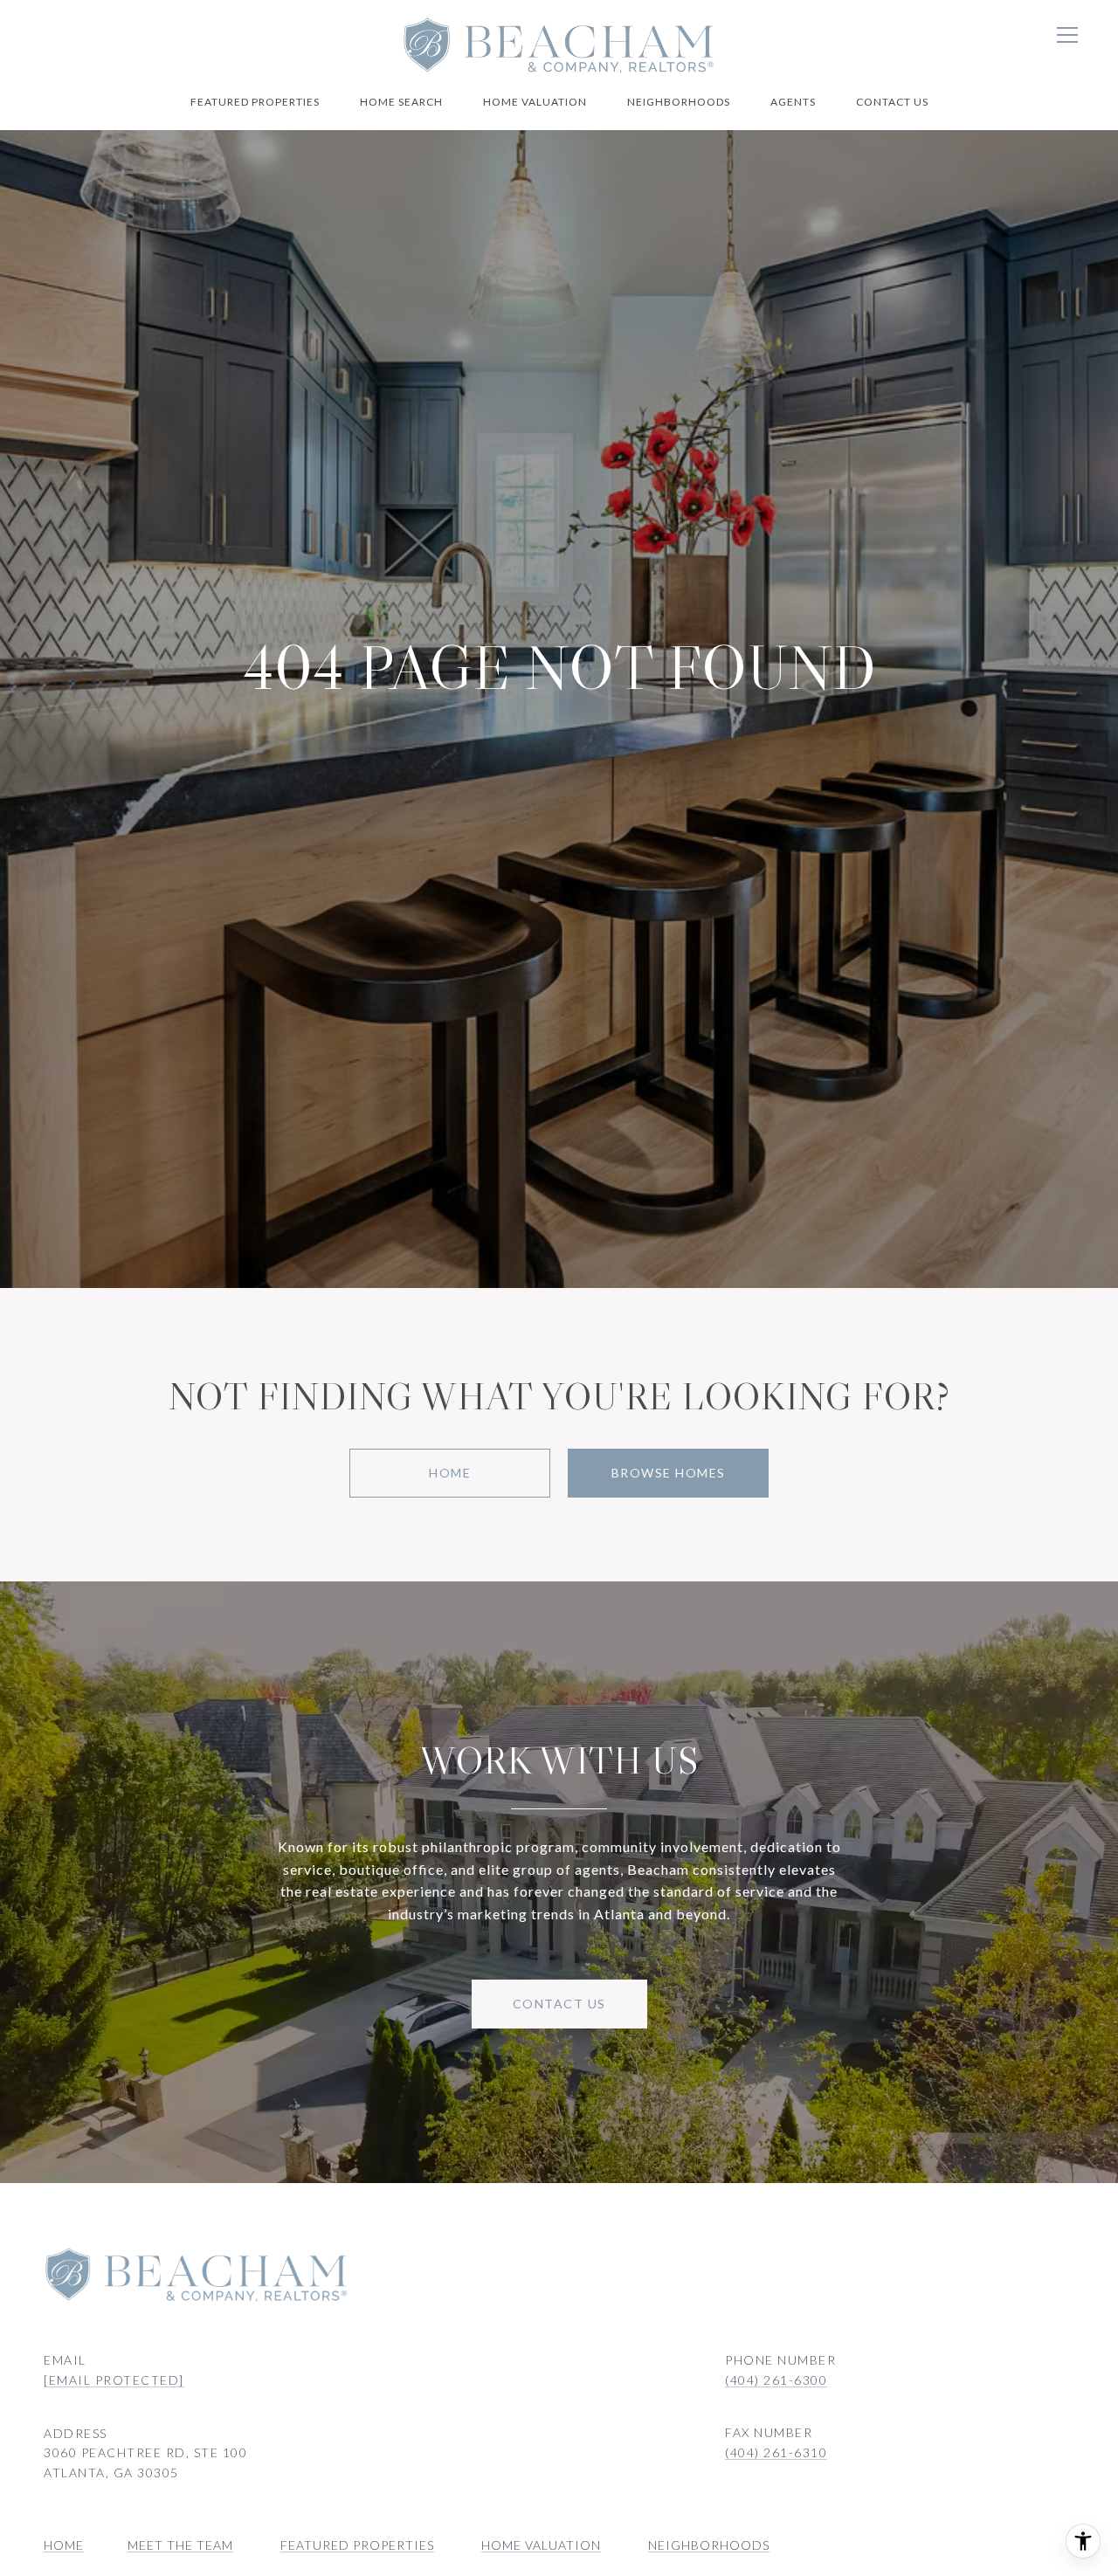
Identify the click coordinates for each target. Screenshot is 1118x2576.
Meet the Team (180, 2545)
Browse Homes (669, 1473)
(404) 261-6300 (776, 2380)
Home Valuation (535, 102)
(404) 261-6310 (776, 2452)
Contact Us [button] (559, 2004)
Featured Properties (255, 102)
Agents (793, 102)
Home (450, 1473)
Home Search (401, 102)
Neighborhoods (679, 102)
